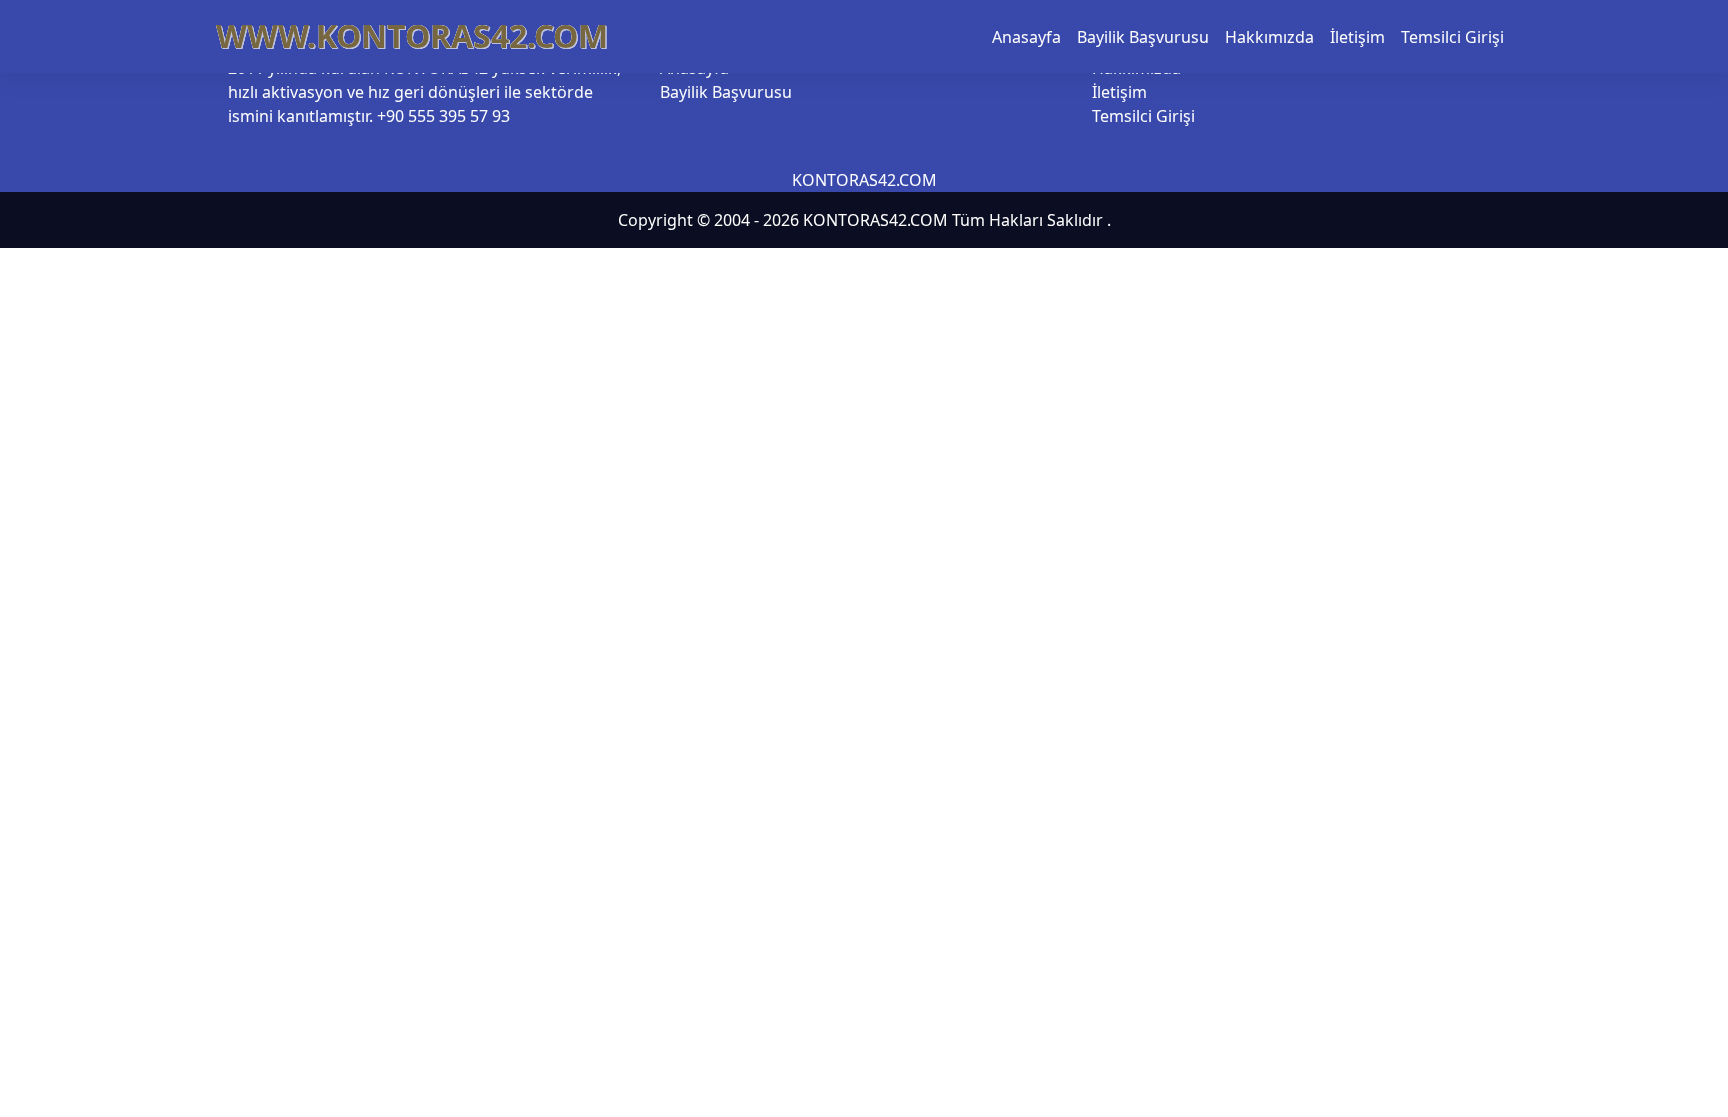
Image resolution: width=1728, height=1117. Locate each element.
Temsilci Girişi (1452, 37)
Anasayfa (1026, 37)
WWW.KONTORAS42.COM (412, 35)
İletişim (1357, 37)
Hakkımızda (1269, 37)
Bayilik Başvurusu (1143, 37)
